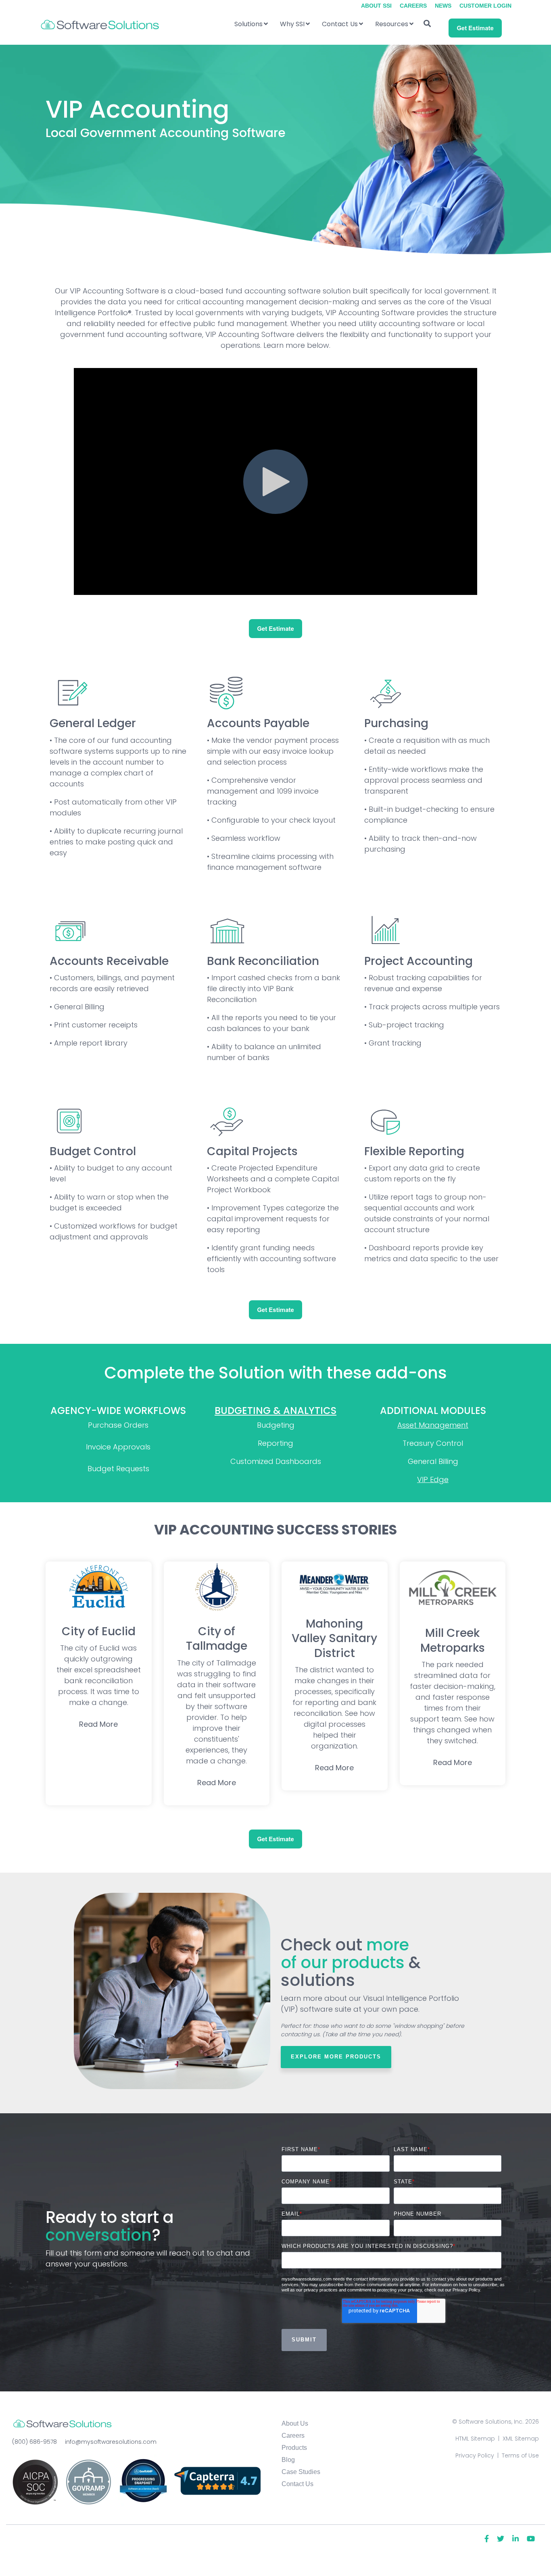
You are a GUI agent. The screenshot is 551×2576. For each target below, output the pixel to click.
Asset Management (433, 1425)
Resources (392, 24)
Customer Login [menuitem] (485, 6)
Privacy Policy (475, 2455)
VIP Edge (433, 1479)
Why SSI (292, 24)
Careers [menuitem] (413, 6)
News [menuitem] (443, 6)
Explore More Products (336, 2057)
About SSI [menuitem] (376, 6)
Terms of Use (520, 2455)
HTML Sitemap (475, 2439)
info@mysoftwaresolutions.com (111, 2442)
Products (294, 2448)
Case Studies (301, 2472)
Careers (293, 2436)
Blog (288, 2460)
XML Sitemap (521, 2439)
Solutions (248, 24)
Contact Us (340, 24)
